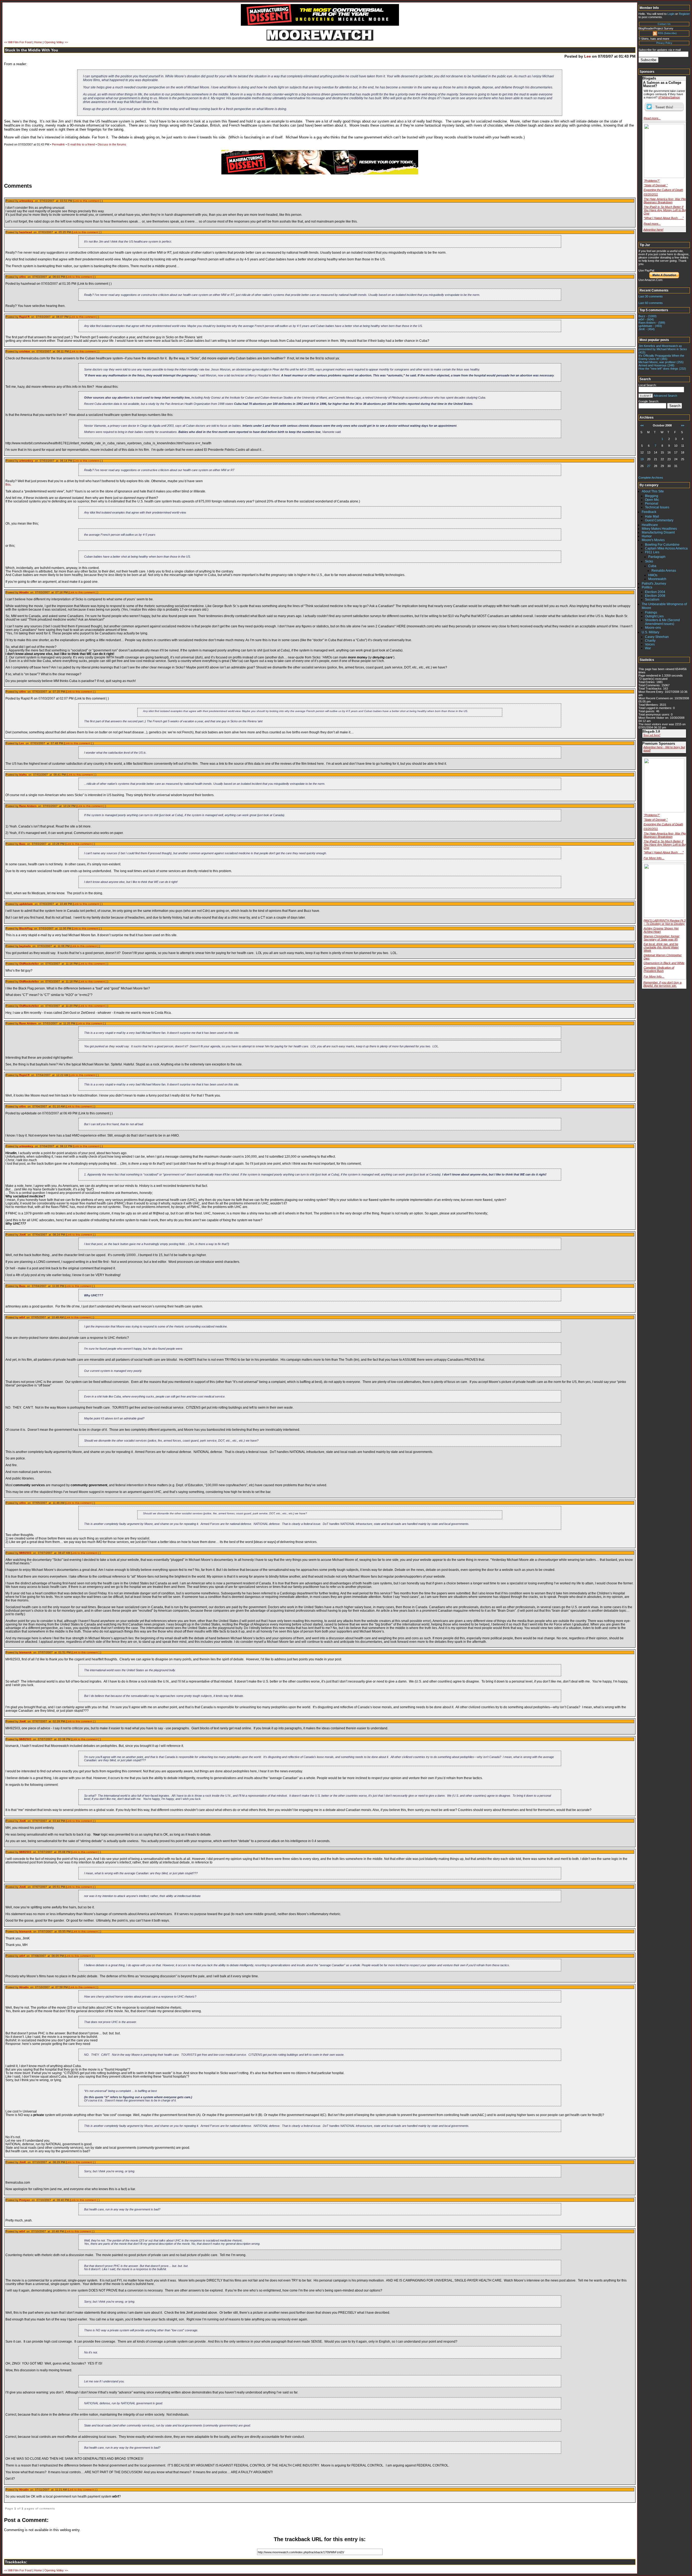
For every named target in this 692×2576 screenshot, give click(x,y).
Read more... (652, 118)
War (648, 648)
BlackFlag (26, 928)
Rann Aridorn (28, 806)
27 (649, 466)
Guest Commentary (659, 520)
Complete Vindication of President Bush (659, 969)
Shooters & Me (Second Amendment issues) (662, 622)
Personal (652, 504)
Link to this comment (87, 201)
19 (642, 459)
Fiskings (651, 612)
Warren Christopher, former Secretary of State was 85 (662, 938)
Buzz (22, 844)
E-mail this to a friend (81, 144)
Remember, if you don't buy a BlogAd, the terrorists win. (662, 984)
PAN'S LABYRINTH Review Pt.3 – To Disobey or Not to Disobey (665, 922)
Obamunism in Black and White (664, 963)
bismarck (25, 1652)
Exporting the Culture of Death (663, 190)
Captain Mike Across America (666, 548)
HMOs (653, 575)
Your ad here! (652, 735)
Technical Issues (657, 507)
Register (684, 14)
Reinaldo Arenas (664, 571)
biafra (23, 775)
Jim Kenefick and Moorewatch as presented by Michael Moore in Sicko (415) (663, 349)
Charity (650, 641)
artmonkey (26, 201)
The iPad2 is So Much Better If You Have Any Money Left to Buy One (665, 210)
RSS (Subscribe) (667, 33)
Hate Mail (652, 516)
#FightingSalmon (669, 97)
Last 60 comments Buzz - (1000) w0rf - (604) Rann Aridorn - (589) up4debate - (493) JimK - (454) (654, 322)
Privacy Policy (664, 43)
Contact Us (664, 24)
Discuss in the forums (112, 144)
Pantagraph (657, 557)
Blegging (652, 496)
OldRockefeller (29, 964)
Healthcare (650, 525)
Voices (650, 644)
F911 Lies (652, 552)
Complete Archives (651, 478)
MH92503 (25, 1553)
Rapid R (24, 317)
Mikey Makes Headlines (659, 529)
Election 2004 (655, 592)
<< (642, 425)
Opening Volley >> (56, 42)
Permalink (58, 144)
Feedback (649, 512)
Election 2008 (655, 596)
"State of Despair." (656, 185)
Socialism (652, 600)
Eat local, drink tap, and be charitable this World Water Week (661, 947)
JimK (23, 1235)
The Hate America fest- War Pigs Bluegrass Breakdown (665, 201)
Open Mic (652, 500)
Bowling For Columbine (662, 545)
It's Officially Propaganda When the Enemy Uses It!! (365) (661, 357)
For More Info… (654, 858)
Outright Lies (654, 616)
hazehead (26, 232)
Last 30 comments (651, 296)
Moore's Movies (653, 540)
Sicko (649, 561)
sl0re (23, 277)
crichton (25, 351)
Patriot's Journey (654, 584)
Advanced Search (665, 396)
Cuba (652, 566)
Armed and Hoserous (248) (656, 365)
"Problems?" (652, 181)
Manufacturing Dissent (658, 532)
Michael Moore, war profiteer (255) (661, 362)
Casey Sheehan (657, 637)
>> (683, 425)
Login (671, 14)
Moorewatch (657, 579)
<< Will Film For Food (18, 42)
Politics (647, 587)
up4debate (26, 904)
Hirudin (24, 592)
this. (8, 484)
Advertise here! (653, 230)
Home (38, 42)
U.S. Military (651, 632)
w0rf (22, 1317)
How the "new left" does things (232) (662, 369)
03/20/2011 (651, 194)
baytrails (25, 946)
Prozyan (25, 2200)
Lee (588, 56)
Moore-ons (653, 628)
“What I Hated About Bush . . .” (664, 218)
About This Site (653, 491)
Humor (647, 536)
